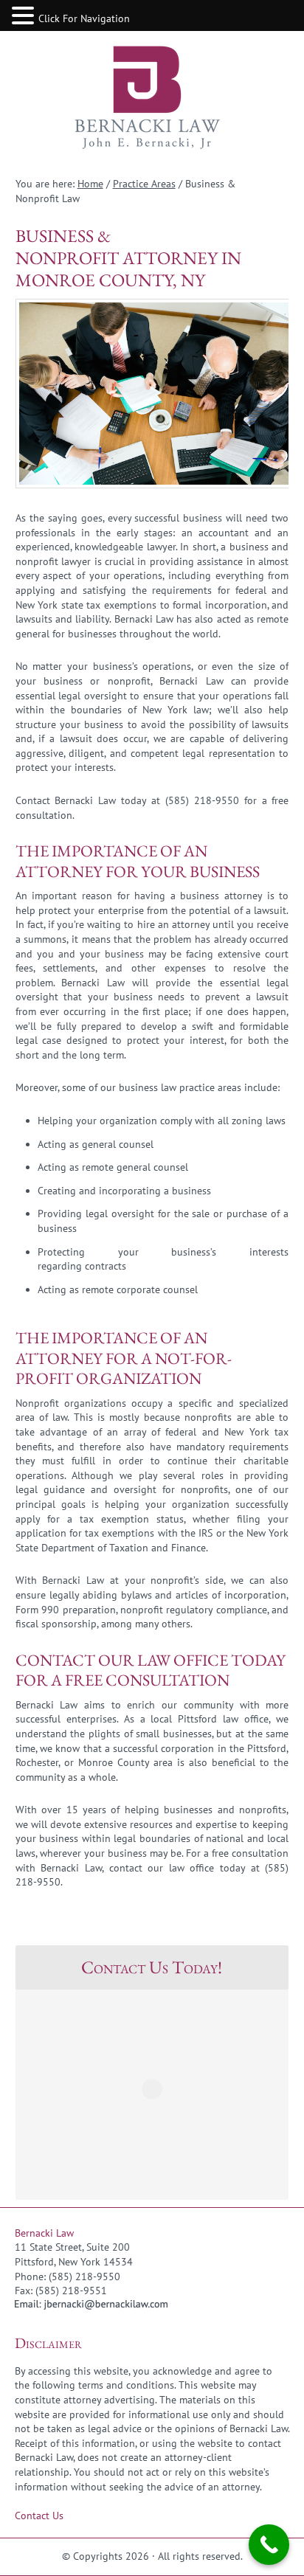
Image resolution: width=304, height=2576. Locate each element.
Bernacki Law (152, 99)
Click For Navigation (84, 18)
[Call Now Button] (269, 2545)
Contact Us (39, 2516)
